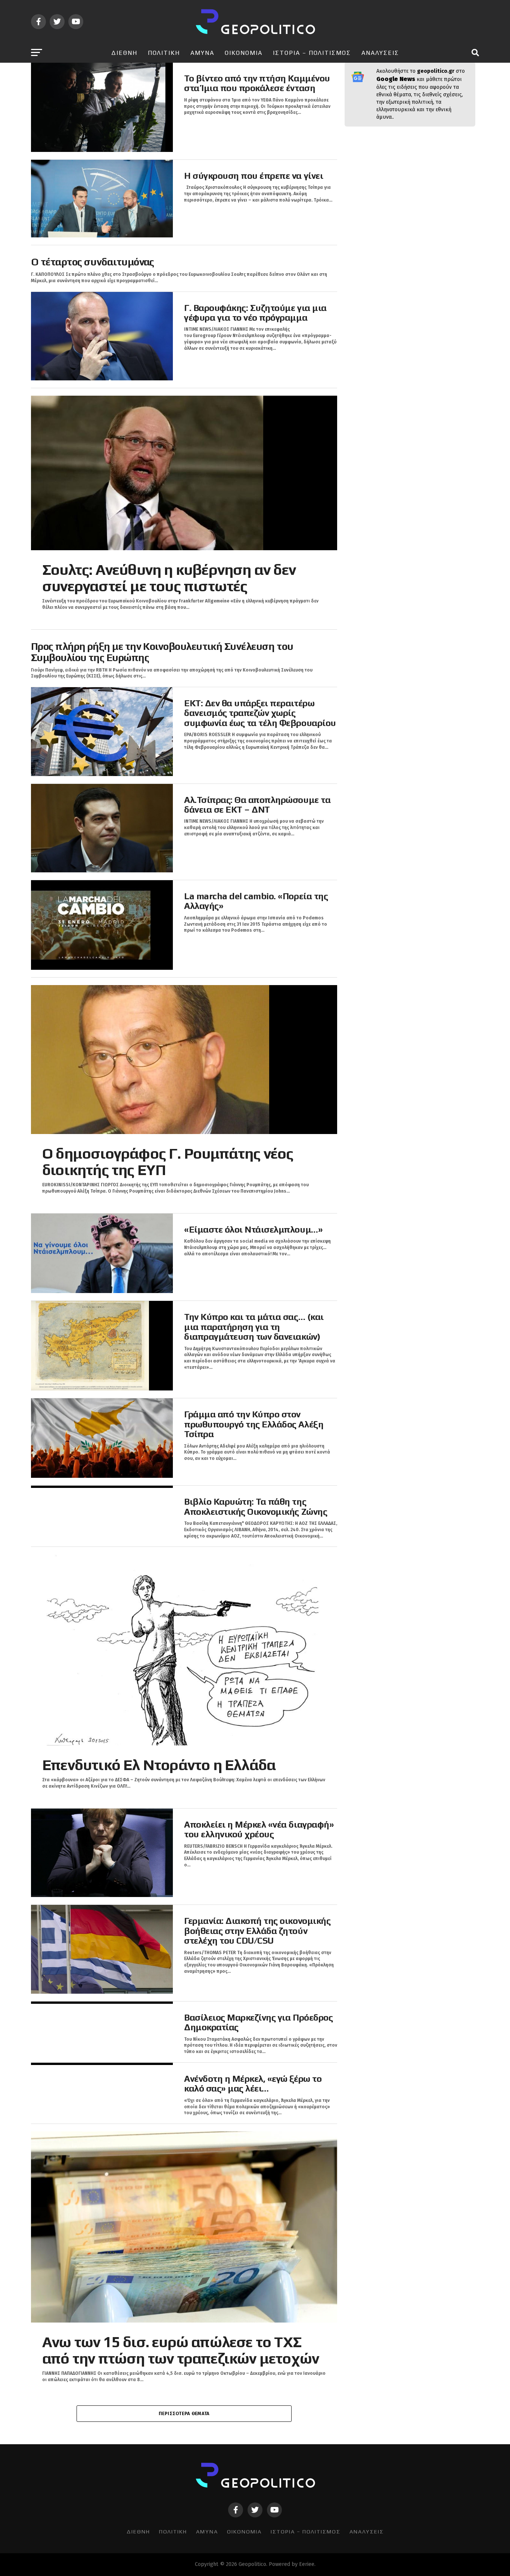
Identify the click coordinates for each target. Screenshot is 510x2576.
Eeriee (307, 2564)
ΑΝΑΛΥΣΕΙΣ (380, 53)
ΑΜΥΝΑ (202, 53)
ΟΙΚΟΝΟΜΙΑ (244, 53)
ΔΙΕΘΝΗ (124, 53)
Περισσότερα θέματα (184, 2413)
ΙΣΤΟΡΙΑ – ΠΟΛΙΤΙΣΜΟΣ (312, 53)
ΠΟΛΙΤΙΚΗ (164, 53)
